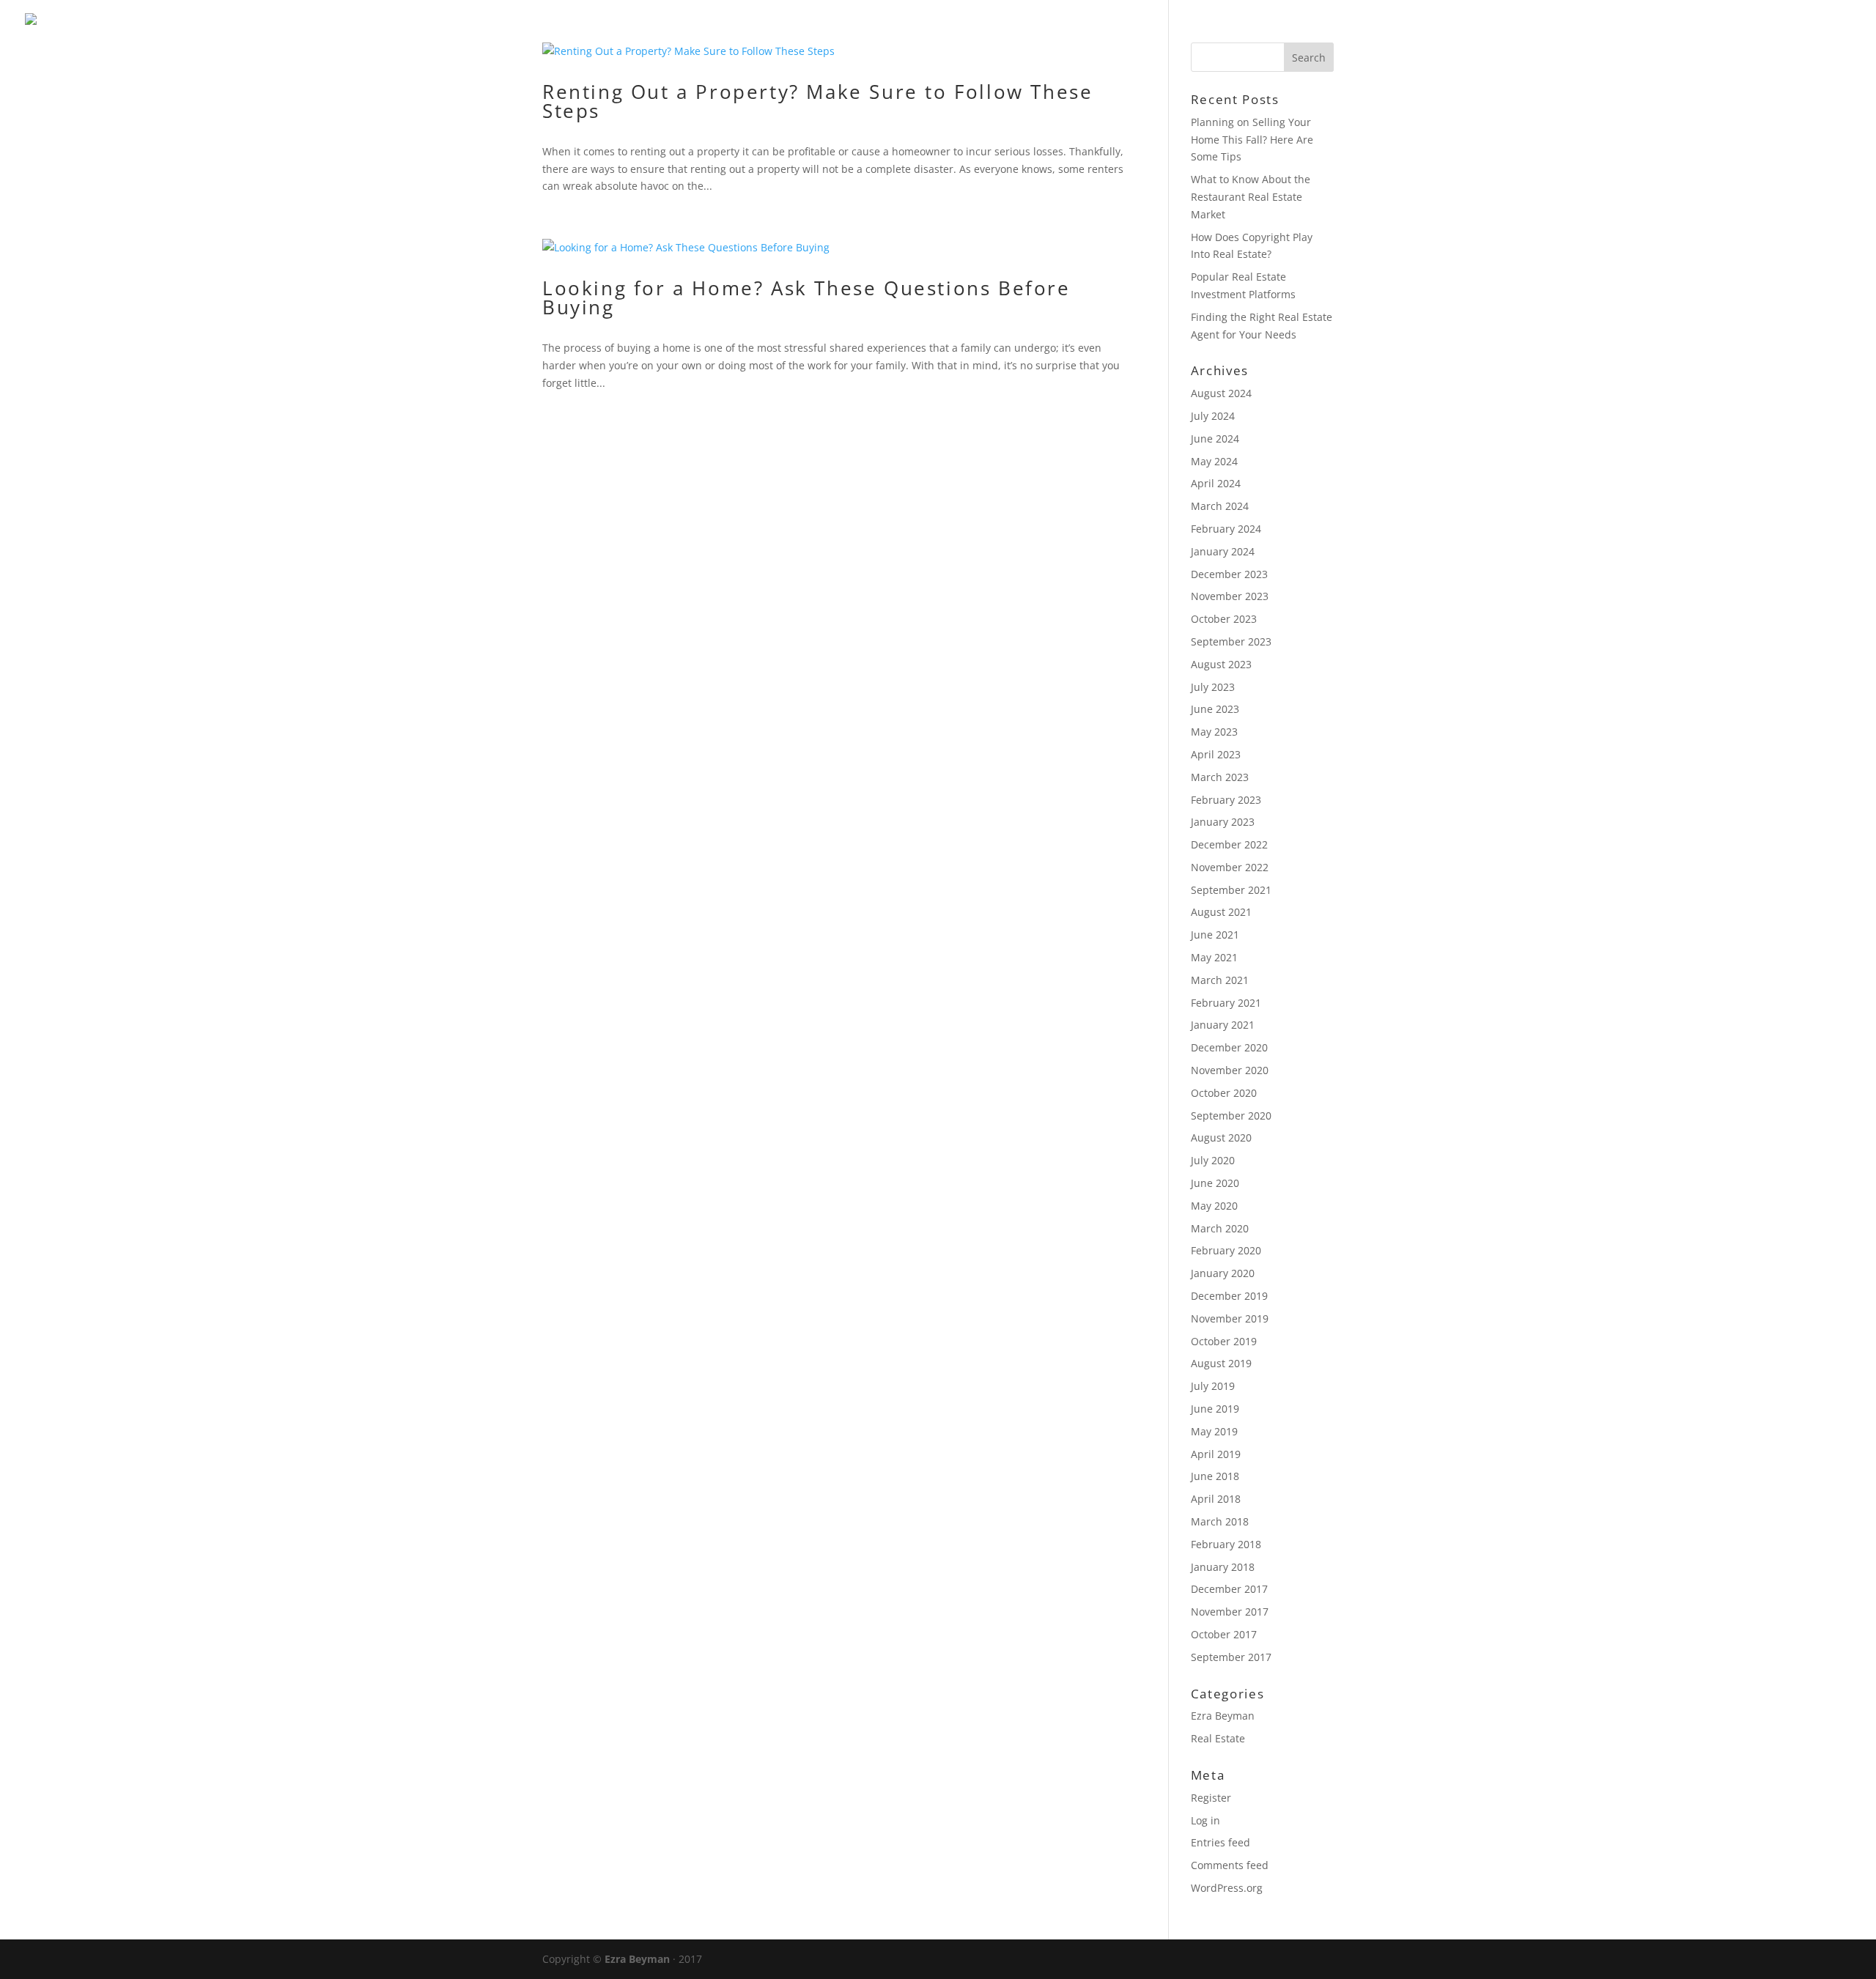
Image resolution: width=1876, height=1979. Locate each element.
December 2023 (1229, 574)
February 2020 (1226, 1250)
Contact (1823, 30)
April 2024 (1216, 483)
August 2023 (1221, 664)
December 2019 (1229, 1296)
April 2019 (1216, 1454)
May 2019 (1214, 1431)
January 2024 (1223, 551)
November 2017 (1230, 1612)
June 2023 (1215, 709)
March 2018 (1220, 1521)
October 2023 (1224, 619)
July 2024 (1213, 416)
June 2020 (1215, 1183)
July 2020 (1213, 1160)
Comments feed (1230, 1865)
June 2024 (1215, 439)
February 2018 (1226, 1544)
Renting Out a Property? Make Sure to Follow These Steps (817, 101)
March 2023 (1220, 777)
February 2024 (1226, 529)
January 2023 (1223, 822)
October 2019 (1224, 1341)
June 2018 (1215, 1476)
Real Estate (1218, 1738)
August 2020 (1221, 1138)
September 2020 (1231, 1116)
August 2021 (1221, 912)
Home (1698, 30)
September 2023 (1231, 641)
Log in (1205, 1820)
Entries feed (1220, 1842)
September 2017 (1231, 1657)
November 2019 (1230, 1318)
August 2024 (1221, 393)
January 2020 (1223, 1273)
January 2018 (1223, 1567)
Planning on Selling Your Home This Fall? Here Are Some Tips (1252, 140)
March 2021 (1220, 980)
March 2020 (1220, 1228)
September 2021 (1231, 890)
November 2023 (1230, 596)
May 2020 (1214, 1206)
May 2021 (1214, 957)
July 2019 (1213, 1386)
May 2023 (1214, 732)
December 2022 (1229, 844)
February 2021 (1226, 1003)
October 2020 (1224, 1093)
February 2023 (1226, 800)
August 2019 (1221, 1363)
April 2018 (1216, 1499)
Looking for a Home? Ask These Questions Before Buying (806, 297)
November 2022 (1230, 867)
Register (1211, 1798)
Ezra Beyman (1223, 1716)
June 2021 (1215, 935)
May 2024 (1214, 461)
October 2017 (1224, 1634)
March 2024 (1220, 506)
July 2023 (1213, 687)
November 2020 (1230, 1070)
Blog (1755, 30)
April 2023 (1216, 754)
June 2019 (1215, 1409)
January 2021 (1223, 1025)
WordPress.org (1227, 1888)
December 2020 (1229, 1047)
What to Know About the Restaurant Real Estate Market (1251, 197)
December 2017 (1229, 1589)
